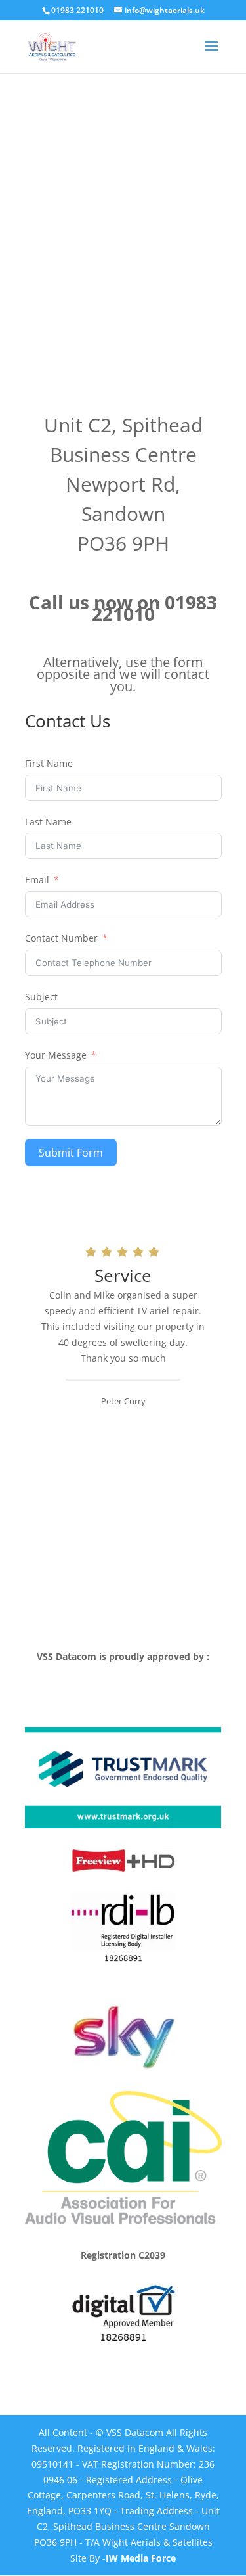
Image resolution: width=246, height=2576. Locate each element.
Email (37, 880)
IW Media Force (141, 2558)
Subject (41, 997)
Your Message (56, 1055)
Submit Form (71, 1153)
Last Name (48, 822)
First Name (49, 763)
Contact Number (61, 938)
